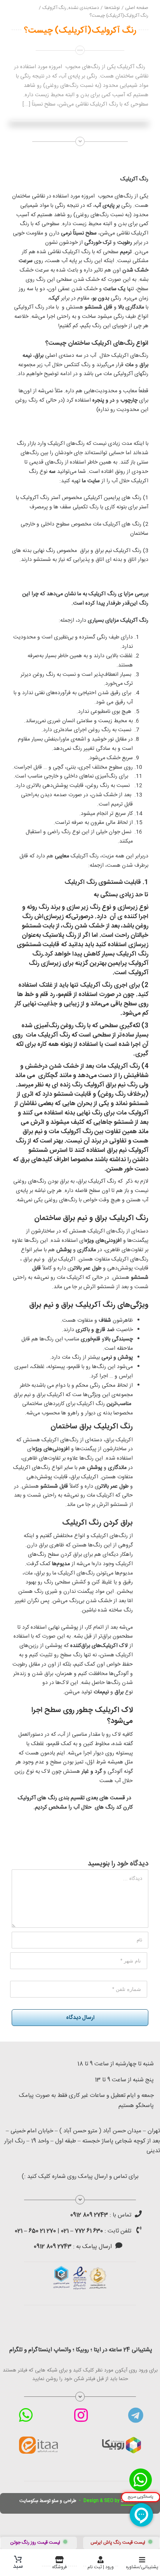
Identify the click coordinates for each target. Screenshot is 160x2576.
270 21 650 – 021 (35, 2231)
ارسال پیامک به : (73, 2247)
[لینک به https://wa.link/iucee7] (26, 2415)
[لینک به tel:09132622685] (138, 2214)
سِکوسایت (29, 2501)
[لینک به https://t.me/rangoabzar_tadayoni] (136, 2415)
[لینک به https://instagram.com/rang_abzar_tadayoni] (81, 2415)
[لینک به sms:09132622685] (119, 2245)
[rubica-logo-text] (122, 2440)
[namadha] (80, 2269)
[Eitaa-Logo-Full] (38, 2439)
